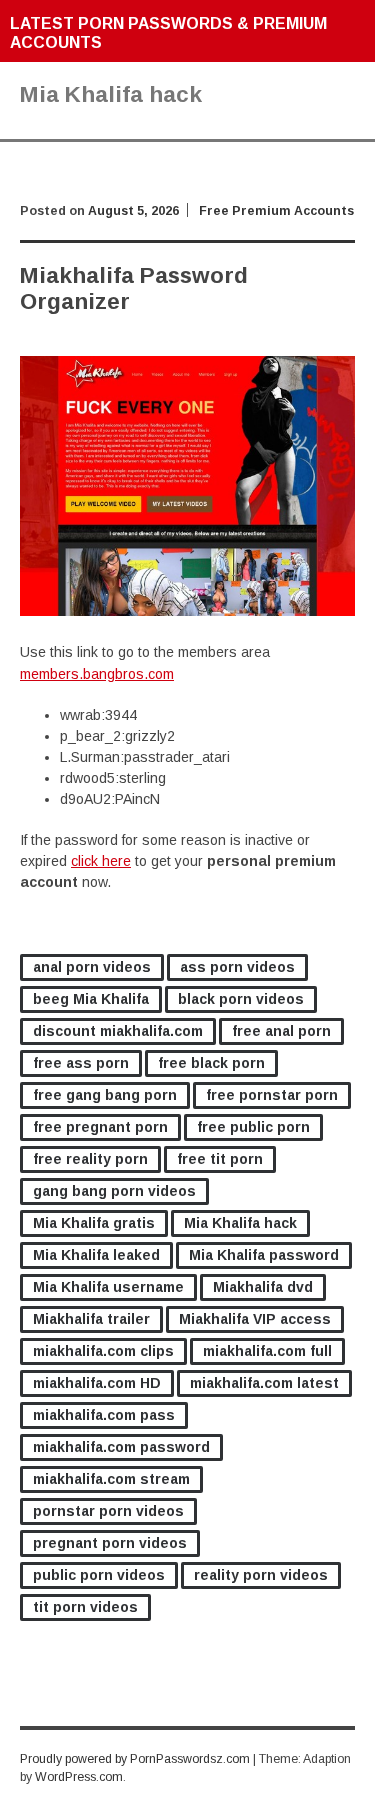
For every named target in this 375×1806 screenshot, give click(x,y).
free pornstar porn (272, 1095)
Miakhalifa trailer (91, 1319)
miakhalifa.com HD (97, 1383)
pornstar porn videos (108, 1511)
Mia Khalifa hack (240, 1223)
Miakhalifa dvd (263, 1287)
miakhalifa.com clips (103, 1351)
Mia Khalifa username (108, 1287)
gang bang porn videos (114, 1191)
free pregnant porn (100, 1127)
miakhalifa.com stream (111, 1479)
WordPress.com (79, 1777)
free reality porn (90, 1159)
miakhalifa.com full (267, 1351)
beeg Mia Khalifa (91, 999)
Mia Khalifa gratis (94, 1223)
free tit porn (220, 1159)
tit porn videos (85, 1607)
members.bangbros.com (97, 674)
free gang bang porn (105, 1095)
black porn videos (241, 999)
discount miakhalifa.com (118, 1031)
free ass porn (81, 1063)
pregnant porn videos (110, 1543)
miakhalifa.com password (121, 1447)
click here (101, 861)
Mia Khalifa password (264, 1255)
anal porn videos (92, 967)
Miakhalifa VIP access (255, 1319)
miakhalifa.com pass (104, 1415)
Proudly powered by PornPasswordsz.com (135, 1759)
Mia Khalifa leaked (96, 1255)
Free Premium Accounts (276, 211)
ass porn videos (237, 967)
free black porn (211, 1063)
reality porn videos (261, 1575)
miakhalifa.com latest (264, 1383)
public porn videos (99, 1575)
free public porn (253, 1127)
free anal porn (281, 1031)
